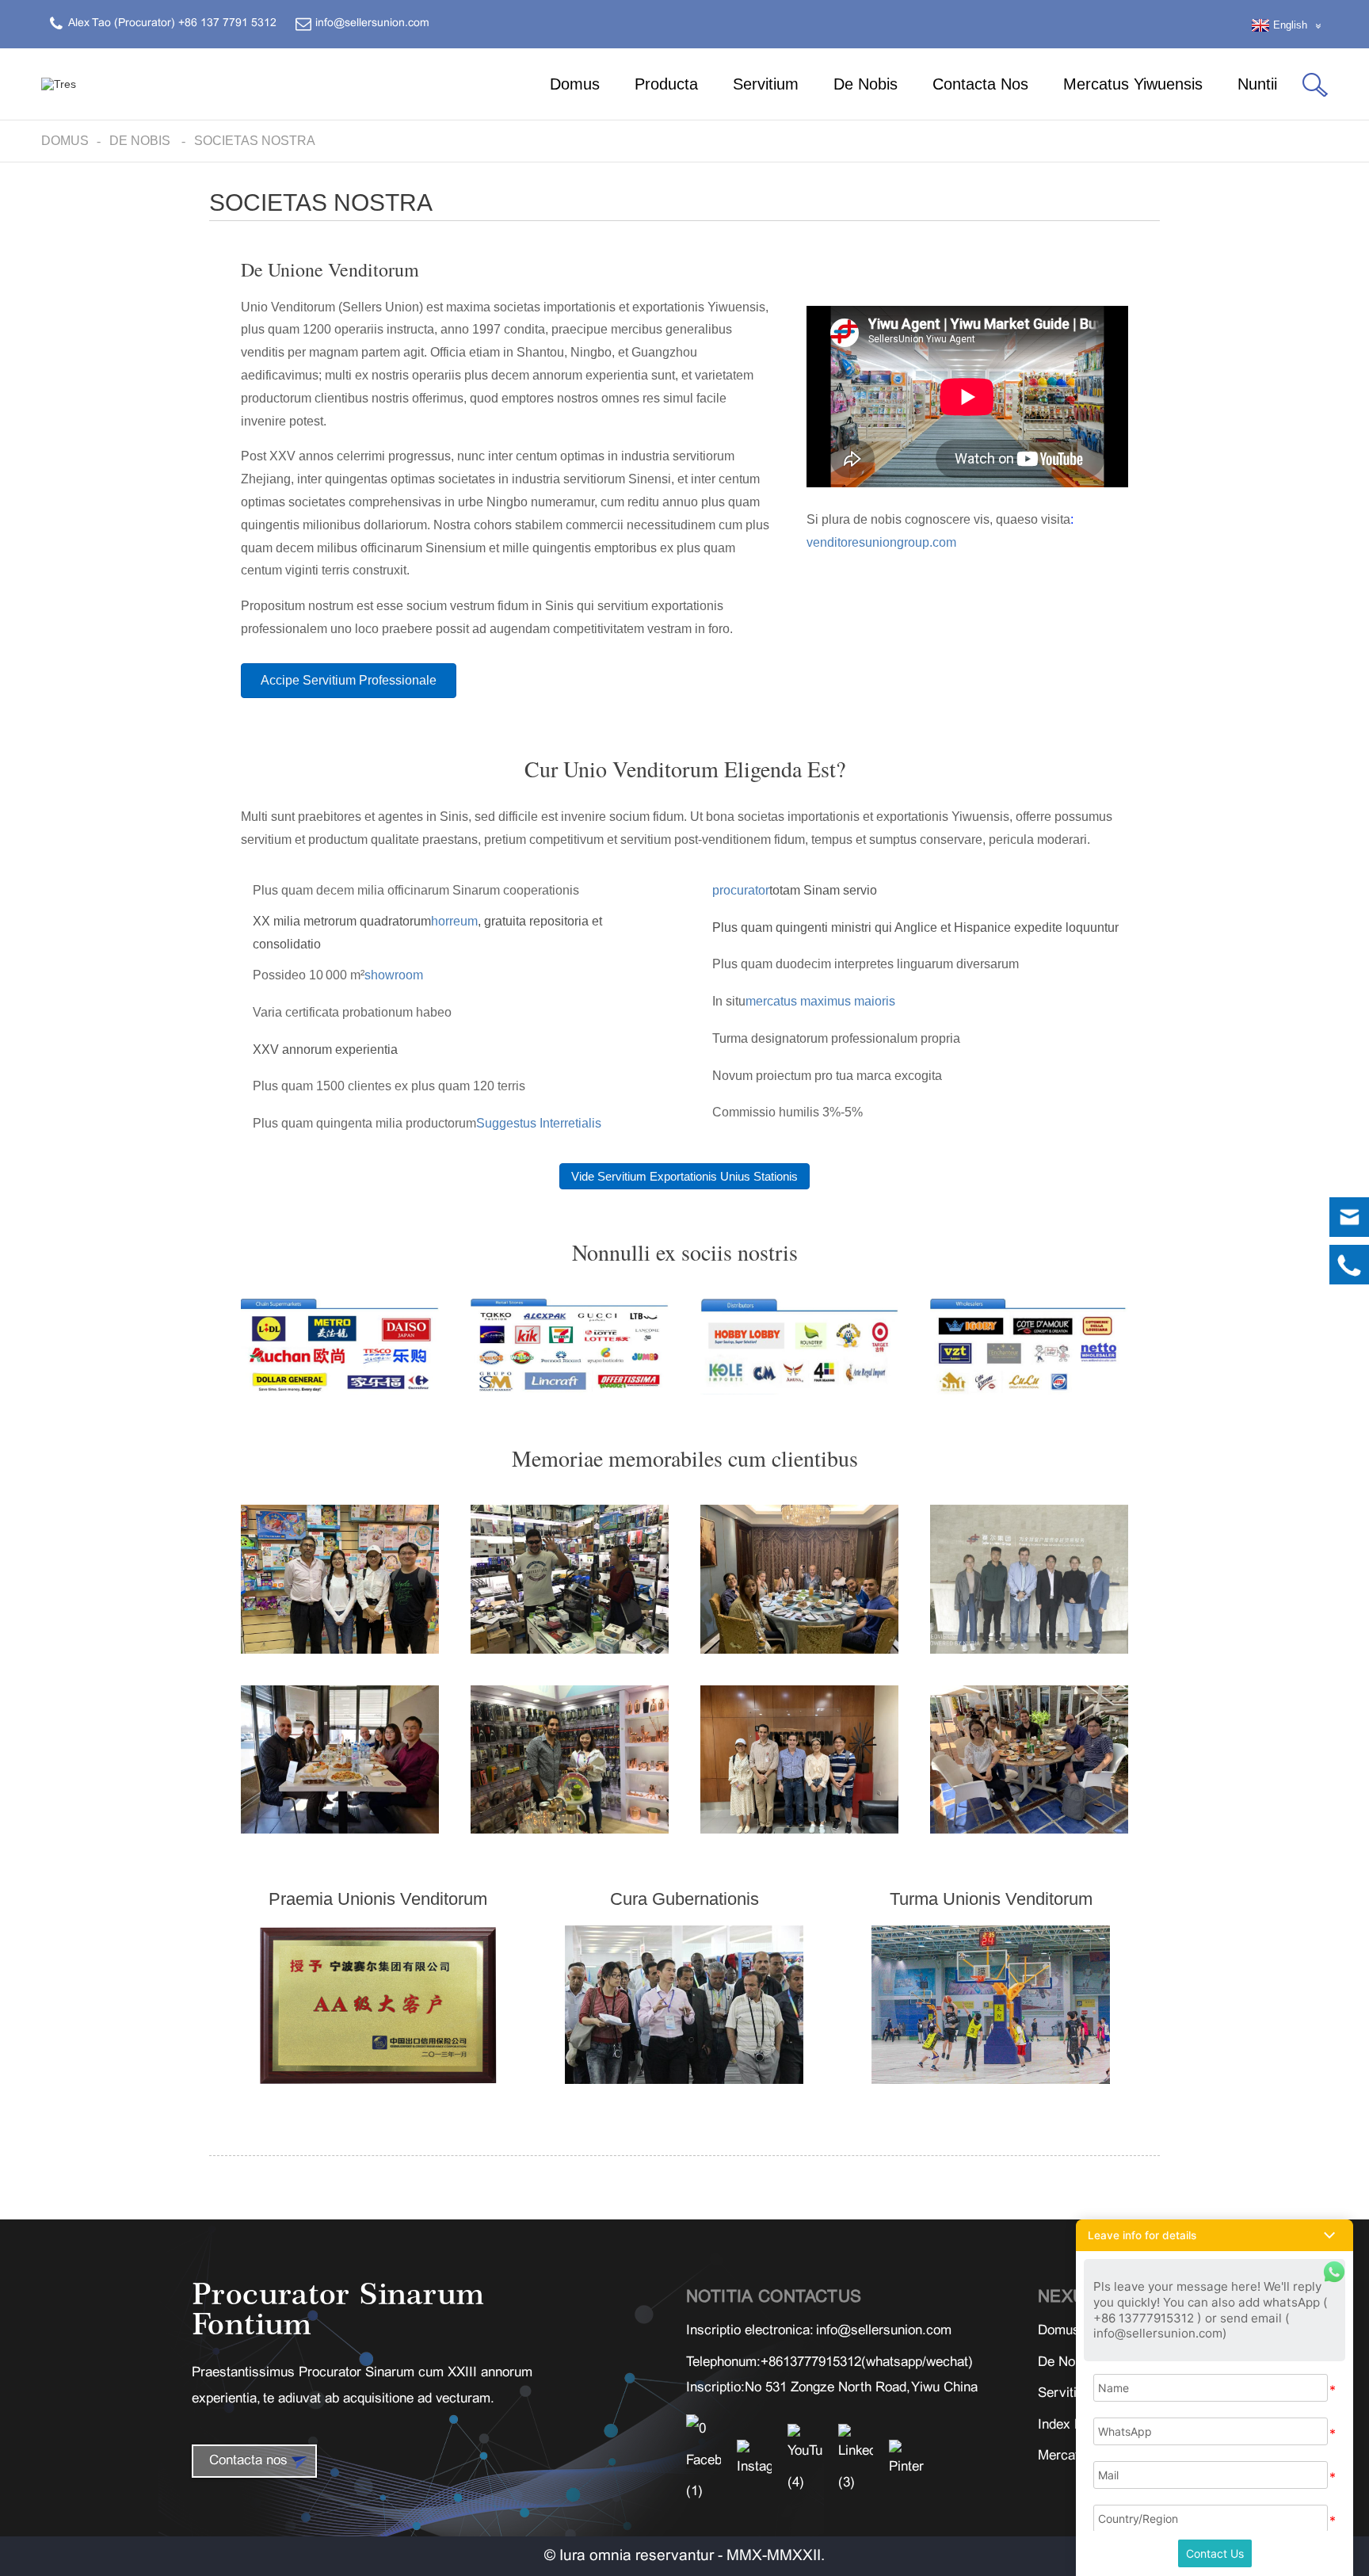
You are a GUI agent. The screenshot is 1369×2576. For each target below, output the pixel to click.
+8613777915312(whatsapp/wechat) (867, 2363)
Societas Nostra (255, 141)
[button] (349, 681)
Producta (666, 84)
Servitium (766, 84)
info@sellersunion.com (884, 2331)
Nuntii (1257, 84)
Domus (575, 84)
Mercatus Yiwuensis (1133, 84)
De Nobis (866, 84)
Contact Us (1215, 2553)
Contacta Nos (980, 84)
